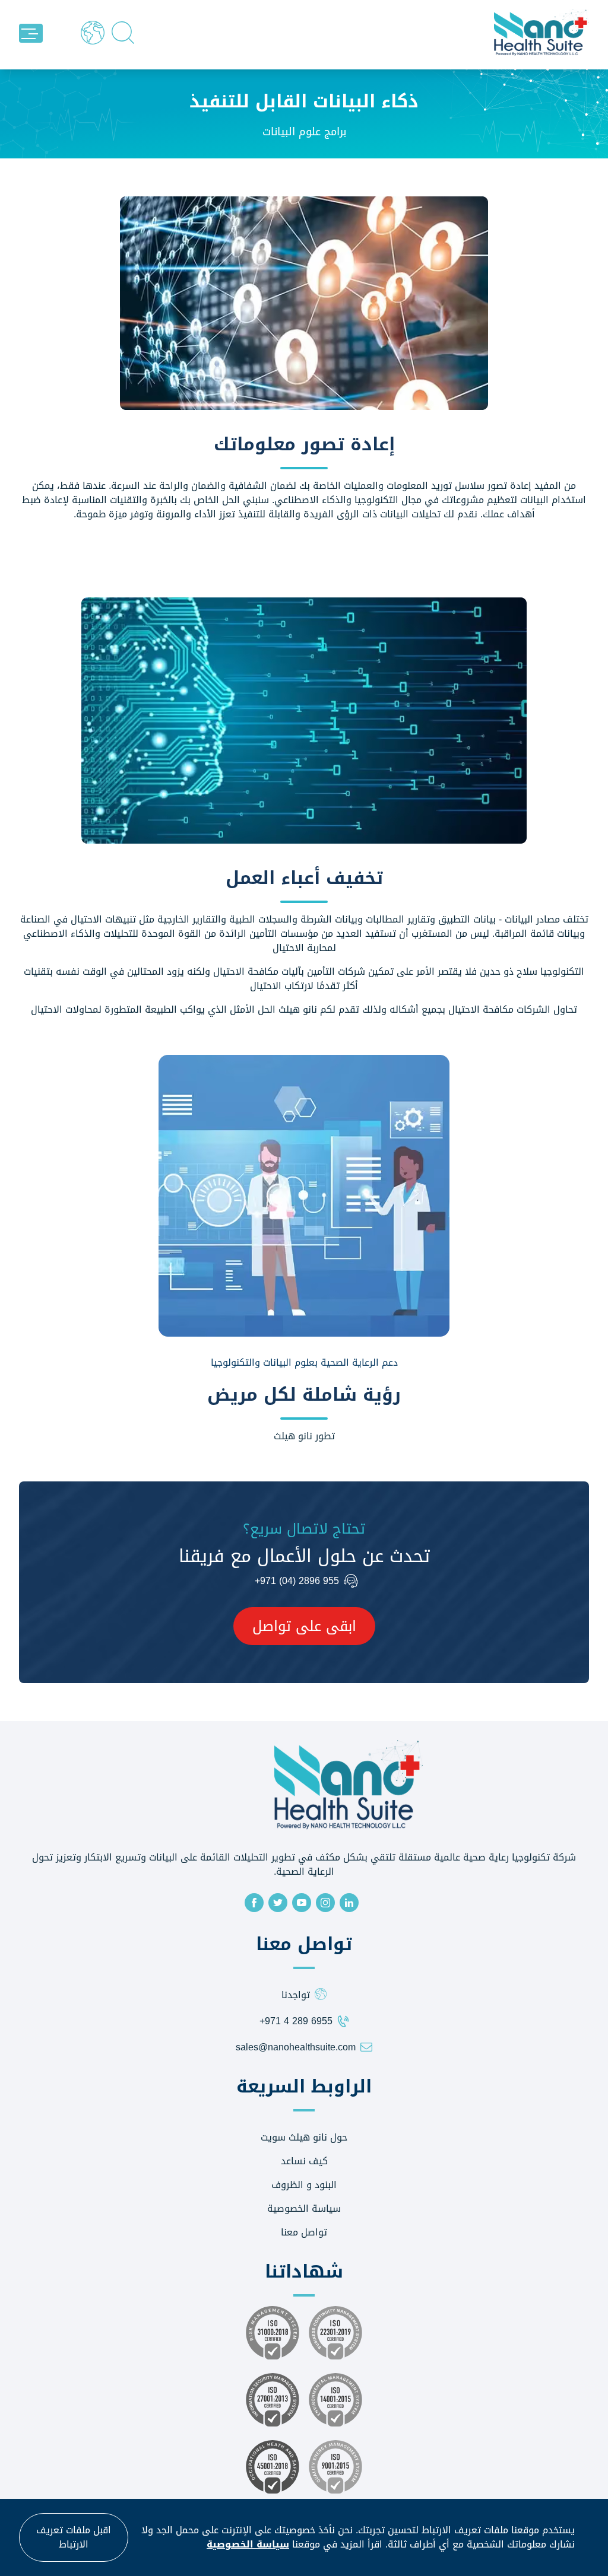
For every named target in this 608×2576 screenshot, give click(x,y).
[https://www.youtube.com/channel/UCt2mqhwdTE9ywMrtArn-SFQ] (302, 1903)
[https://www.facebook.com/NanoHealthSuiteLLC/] (254, 1903)
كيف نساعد (304, 2161)
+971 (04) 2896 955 (297, 1581)
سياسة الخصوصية (304, 2208)
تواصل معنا (304, 2232)
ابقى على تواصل (304, 1626)
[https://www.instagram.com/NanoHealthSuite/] (325, 1903)
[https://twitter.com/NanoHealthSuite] (278, 1903)
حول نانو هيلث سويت (304, 2137)
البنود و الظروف (304, 2185)
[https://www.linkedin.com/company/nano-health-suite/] (349, 1903)
